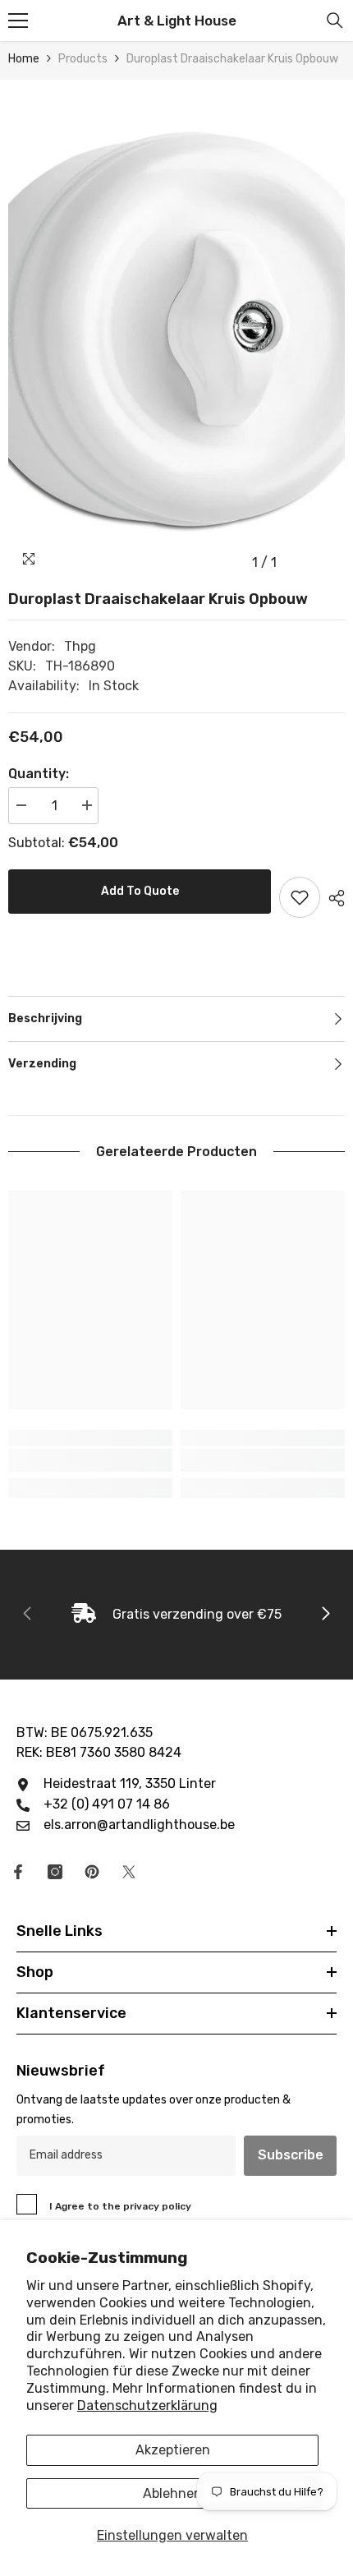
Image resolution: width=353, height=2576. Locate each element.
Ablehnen (172, 2493)
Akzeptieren (173, 2450)
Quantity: (39, 774)
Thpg (80, 646)
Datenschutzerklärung (147, 2405)
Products (83, 59)
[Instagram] (55, 1872)
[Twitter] (129, 1872)
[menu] (18, 21)
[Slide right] (325, 1615)
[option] (176, 329)
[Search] (335, 21)
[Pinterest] (92, 1872)
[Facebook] (18, 1872)
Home (24, 59)
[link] (90, 1460)
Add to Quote (140, 891)
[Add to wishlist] (300, 897)
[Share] (332, 898)
